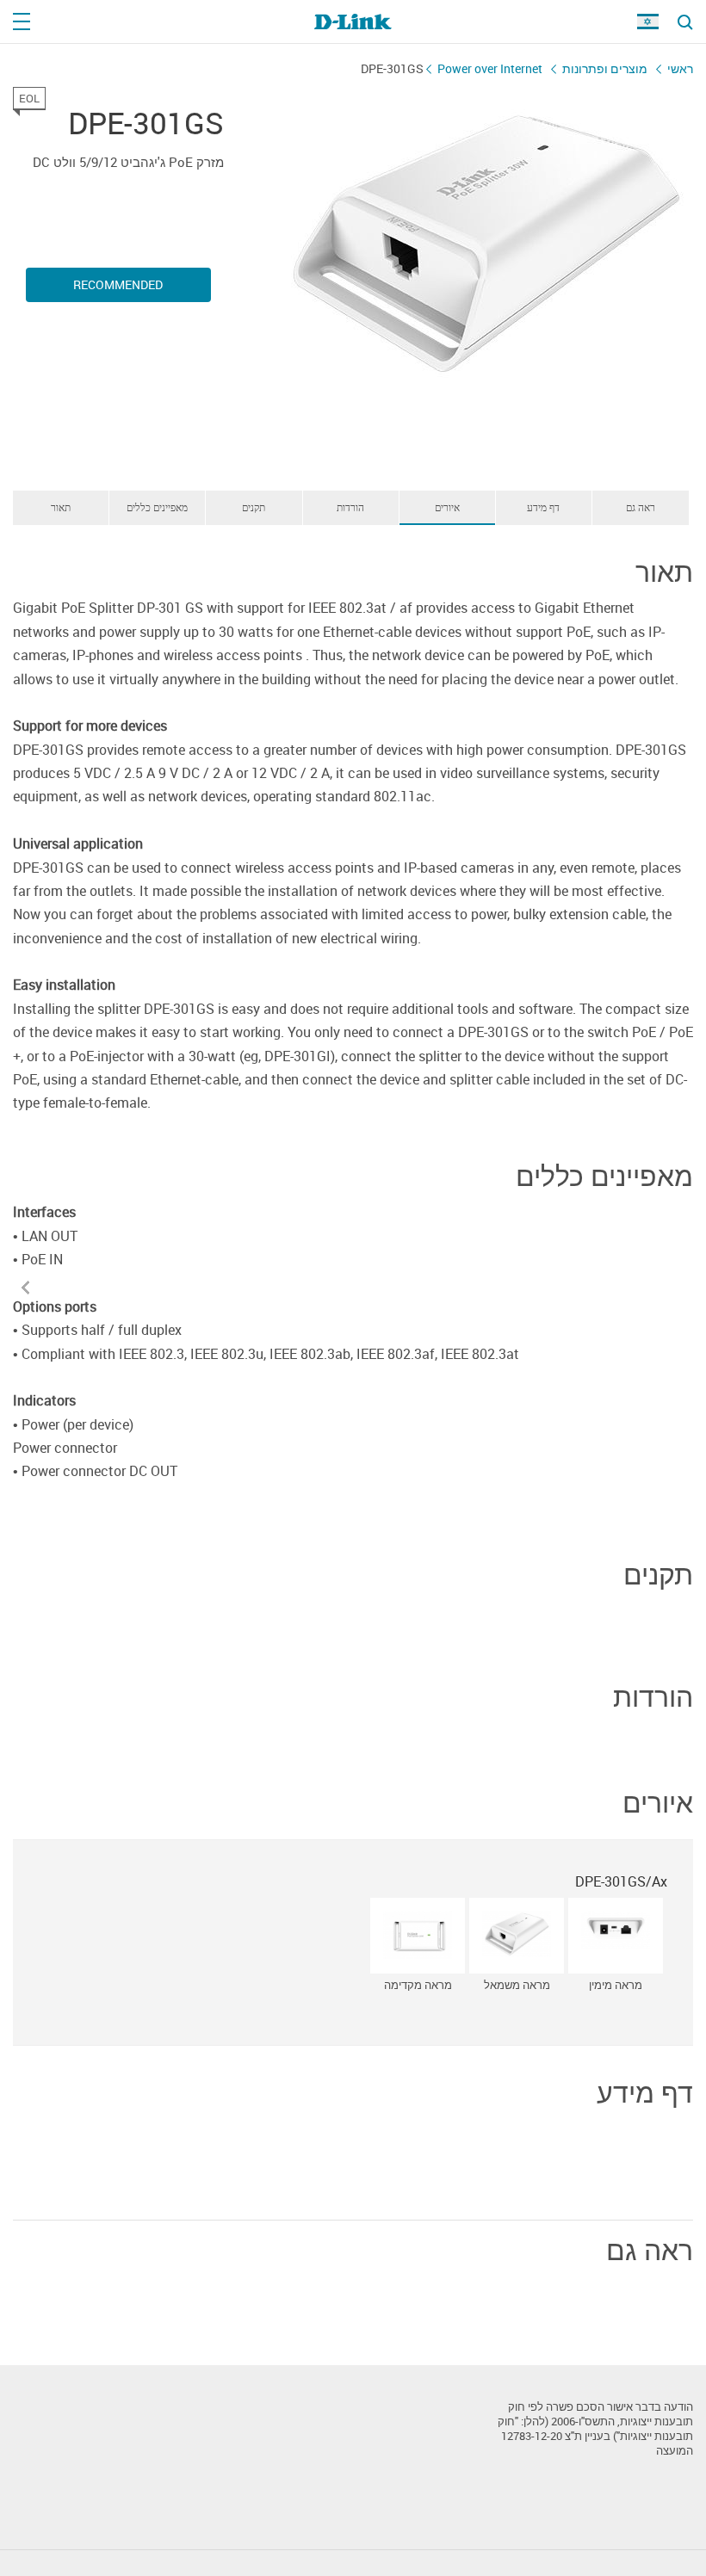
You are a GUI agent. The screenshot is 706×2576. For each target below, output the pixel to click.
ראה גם (641, 507)
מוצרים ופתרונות (605, 68)
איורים (447, 507)
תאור (61, 507)
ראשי (680, 68)
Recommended (118, 284)
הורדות (350, 507)
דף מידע (543, 507)
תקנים (254, 507)
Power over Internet (490, 68)
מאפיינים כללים (157, 507)
